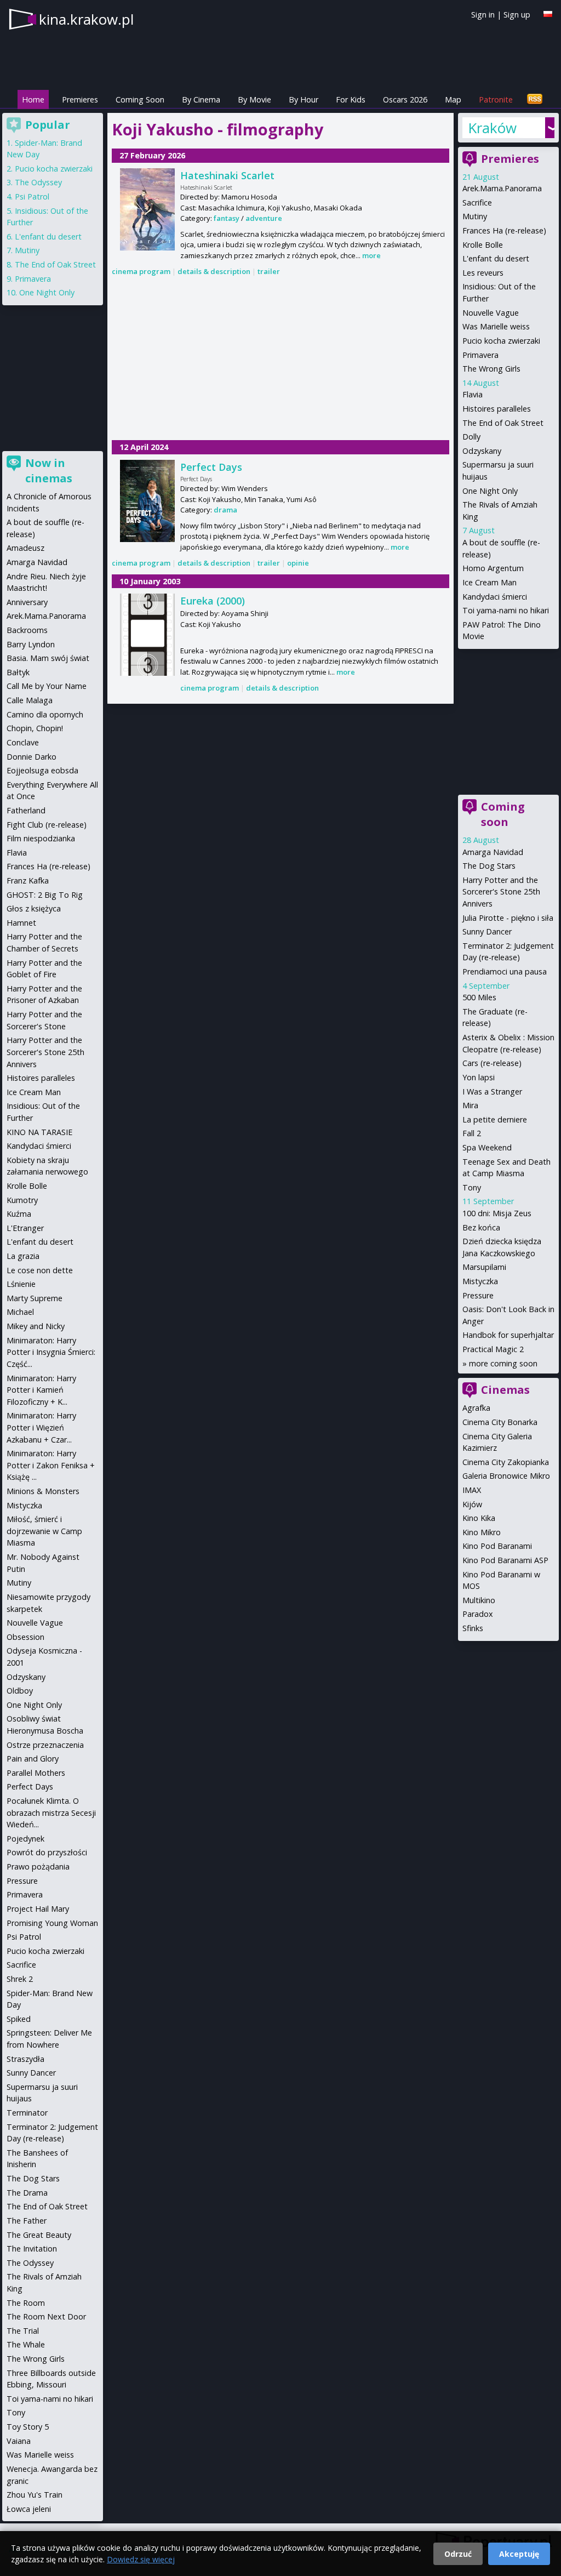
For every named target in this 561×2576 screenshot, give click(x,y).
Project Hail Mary (38, 1909)
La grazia (23, 1256)
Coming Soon (140, 99)
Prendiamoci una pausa (505, 971)
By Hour (304, 99)
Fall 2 (472, 1133)
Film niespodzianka (41, 838)
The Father (27, 2221)
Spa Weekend (487, 1147)
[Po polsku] (548, 14)
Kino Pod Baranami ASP (505, 1560)
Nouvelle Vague (491, 313)
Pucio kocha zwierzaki (501, 341)
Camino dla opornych (45, 714)
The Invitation (32, 2249)
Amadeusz (25, 548)
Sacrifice (477, 203)
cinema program (141, 271)
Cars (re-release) (492, 1063)
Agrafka (476, 1408)
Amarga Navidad (493, 852)
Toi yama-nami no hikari (506, 610)
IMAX (472, 1490)
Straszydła (25, 2059)
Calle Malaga (30, 700)
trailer (269, 271)
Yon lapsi (479, 1077)
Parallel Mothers (36, 1773)
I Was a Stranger (492, 1092)
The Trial (23, 2331)
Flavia (473, 394)
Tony (472, 1187)
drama (225, 510)
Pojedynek (25, 1839)
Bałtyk (18, 672)
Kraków (492, 128)
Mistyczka (480, 1281)
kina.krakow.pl (86, 19)
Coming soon (503, 814)
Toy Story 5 (28, 2427)
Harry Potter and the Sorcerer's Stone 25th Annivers (501, 892)
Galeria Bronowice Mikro (506, 1476)
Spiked (19, 2019)
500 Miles (479, 997)
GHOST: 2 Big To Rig (45, 895)
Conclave (23, 742)
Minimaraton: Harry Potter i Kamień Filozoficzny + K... (41, 1390)
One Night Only (490, 491)
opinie (298, 563)
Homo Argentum (493, 568)
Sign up (517, 15)
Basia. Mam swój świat (48, 658)
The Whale (26, 2344)
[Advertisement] (280, 360)
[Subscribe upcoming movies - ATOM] (535, 99)
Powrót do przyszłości (47, 1852)
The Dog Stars (489, 866)
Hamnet (21, 923)
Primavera (480, 355)
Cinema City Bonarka (500, 1422)
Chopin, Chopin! (35, 728)
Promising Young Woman (52, 1923)
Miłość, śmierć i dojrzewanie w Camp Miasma (44, 1531)
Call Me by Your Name (47, 686)
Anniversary (27, 602)
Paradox (478, 1614)
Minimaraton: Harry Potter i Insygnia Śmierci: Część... (51, 1352)
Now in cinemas (49, 471)
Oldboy (20, 1691)
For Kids (351, 99)
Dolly (471, 437)
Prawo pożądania (38, 1867)
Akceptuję (519, 2554)
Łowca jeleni (29, 2509)
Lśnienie (21, 1284)
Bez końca (481, 1227)
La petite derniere (495, 1119)
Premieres (80, 99)
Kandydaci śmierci (495, 597)
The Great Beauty (39, 2235)
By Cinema (201, 99)
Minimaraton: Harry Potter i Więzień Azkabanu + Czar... (41, 1427)
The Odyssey (38, 182)
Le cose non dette (40, 1270)
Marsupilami (484, 1267)
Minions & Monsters (43, 1491)
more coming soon (503, 1363)
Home (33, 99)
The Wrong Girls (491, 369)
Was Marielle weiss (496, 326)
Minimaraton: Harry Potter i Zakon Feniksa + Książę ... (51, 1465)
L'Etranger (25, 1228)
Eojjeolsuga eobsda (42, 770)
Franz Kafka (28, 880)
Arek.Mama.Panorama (502, 188)
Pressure (478, 1295)
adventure (264, 218)
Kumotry (22, 1200)
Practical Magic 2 (493, 1349)
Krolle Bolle (483, 245)
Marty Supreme (35, 1298)
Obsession (25, 1637)
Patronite (496, 99)
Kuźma (19, 1214)
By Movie (254, 99)
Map (453, 99)
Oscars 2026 (405, 99)
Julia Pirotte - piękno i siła (508, 918)
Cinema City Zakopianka (506, 1462)
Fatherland (26, 810)
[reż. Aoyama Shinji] (147, 635)
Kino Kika (479, 1518)
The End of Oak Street (503, 423)
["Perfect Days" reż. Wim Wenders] (147, 501)
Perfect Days (211, 467)
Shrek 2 (20, 1979)
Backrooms (27, 630)
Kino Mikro (482, 1532)
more (371, 255)
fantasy (227, 218)
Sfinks (473, 1628)
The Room (26, 2303)
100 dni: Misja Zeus (497, 1213)
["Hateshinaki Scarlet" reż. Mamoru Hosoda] (147, 209)
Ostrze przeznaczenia (45, 1745)
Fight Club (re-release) (47, 825)
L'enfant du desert (496, 258)
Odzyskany (482, 451)
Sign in (483, 15)
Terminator (27, 2113)
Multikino (479, 1600)
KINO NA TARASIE (39, 1132)
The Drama (27, 2193)
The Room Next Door (46, 2316)
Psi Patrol (32, 196)
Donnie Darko (32, 757)
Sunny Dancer (487, 931)
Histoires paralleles (497, 409)
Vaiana (19, 2441)
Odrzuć (458, 2554)
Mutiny (475, 216)
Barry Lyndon (31, 644)
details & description (214, 271)
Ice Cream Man (490, 582)
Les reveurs (483, 273)
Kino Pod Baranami (497, 1546)
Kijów (472, 1504)
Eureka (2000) (213, 601)
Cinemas (505, 1390)
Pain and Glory (33, 1759)
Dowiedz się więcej (141, 2559)
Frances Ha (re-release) (504, 230)
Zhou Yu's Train (35, 2495)
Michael (20, 1312)
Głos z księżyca (34, 908)
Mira (470, 1105)
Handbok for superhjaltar (508, 1335)
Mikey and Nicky (36, 1326)
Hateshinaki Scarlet (227, 175)
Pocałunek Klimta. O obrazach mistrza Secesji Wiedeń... (51, 1813)
